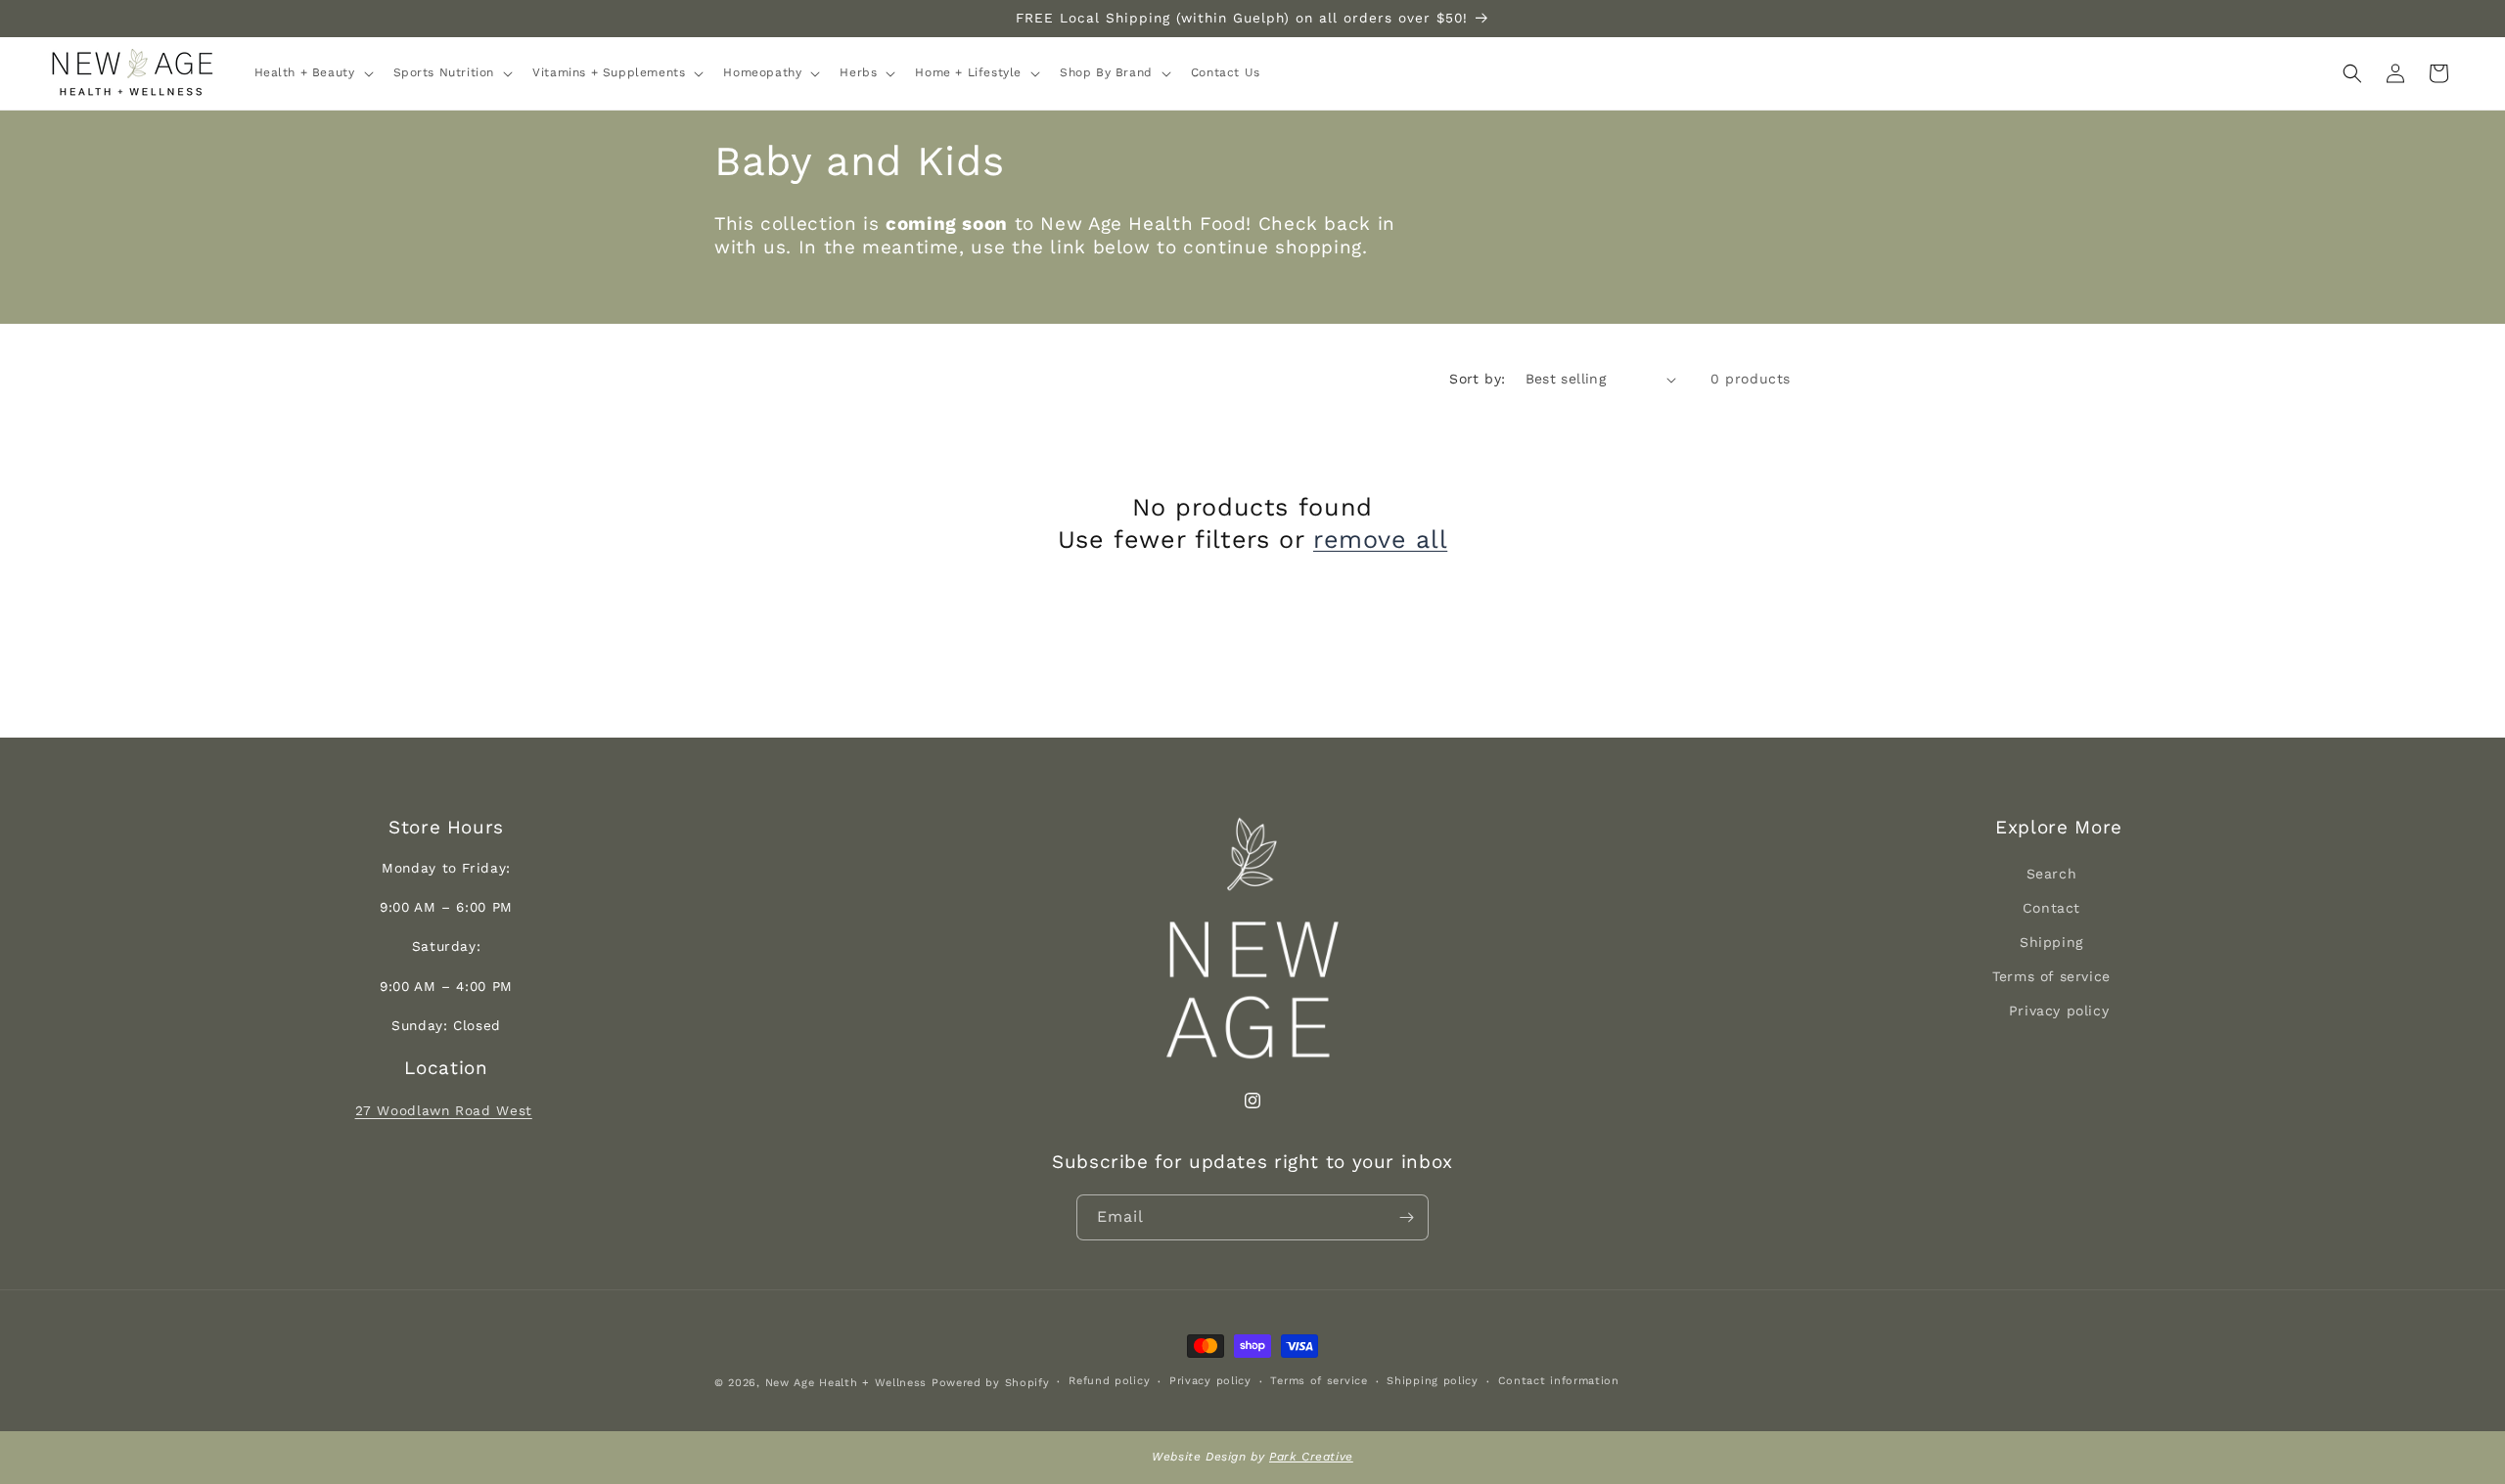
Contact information (1559, 1382)
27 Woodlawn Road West (444, 1110)
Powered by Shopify (991, 1383)
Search (2052, 874)
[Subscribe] (1406, 1217)
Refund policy (1109, 1382)
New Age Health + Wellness (846, 1383)
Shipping (2051, 942)
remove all (1380, 540)
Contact (2051, 908)
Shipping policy (1433, 1382)
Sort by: (1477, 379)
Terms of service (2051, 976)
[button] (312, 73)
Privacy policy (2059, 1011)
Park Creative (1311, 1457)
